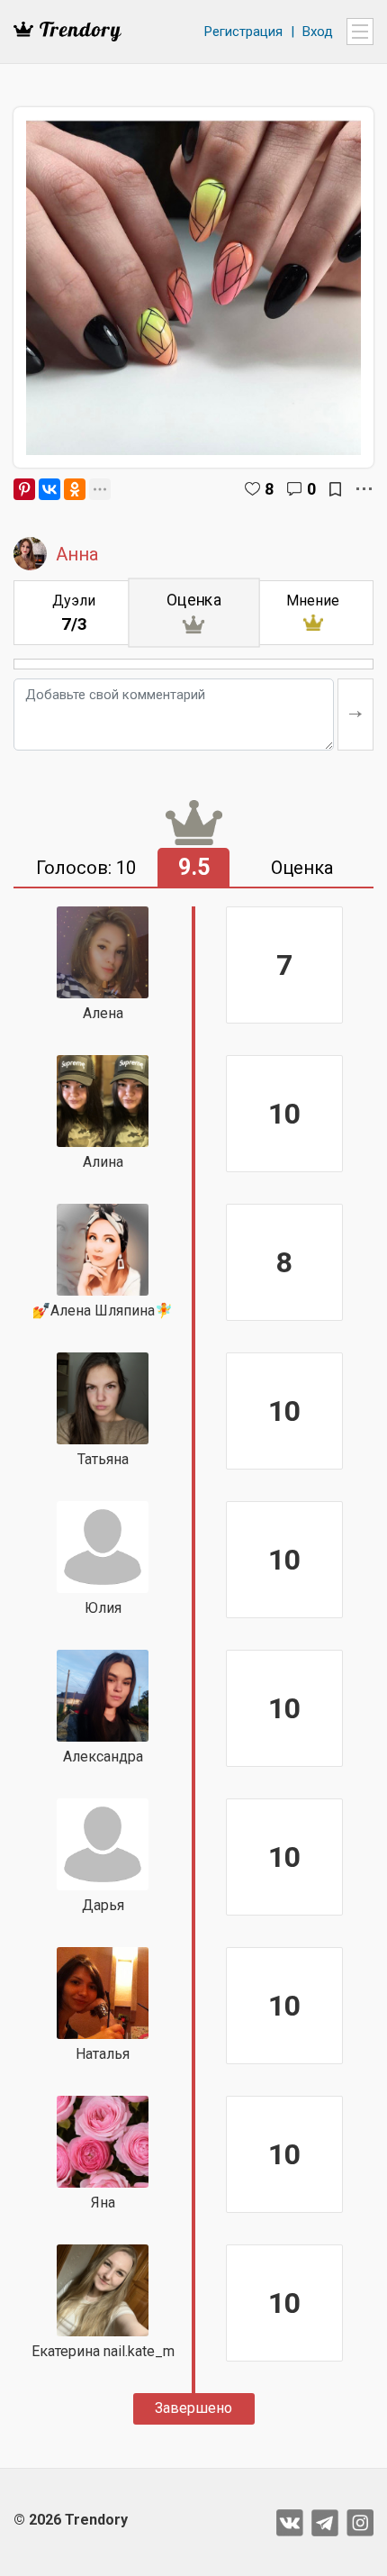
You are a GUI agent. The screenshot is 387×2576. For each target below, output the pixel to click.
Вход (318, 32)
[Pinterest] (24, 489)
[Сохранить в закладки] (335, 489)
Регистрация (243, 32)
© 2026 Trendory (71, 2520)
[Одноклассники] (75, 489)
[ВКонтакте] (49, 489)
